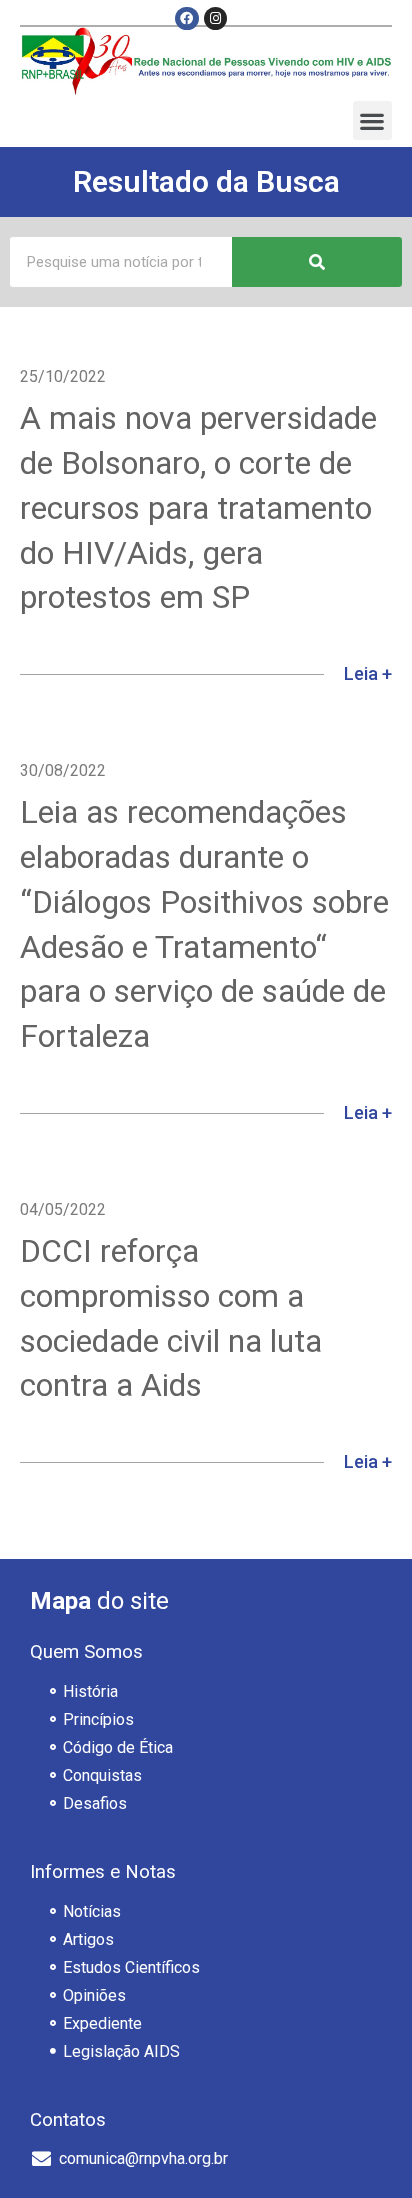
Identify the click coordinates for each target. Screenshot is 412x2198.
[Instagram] (215, 18)
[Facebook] (186, 18)
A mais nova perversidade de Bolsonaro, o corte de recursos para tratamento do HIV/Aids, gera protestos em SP (198, 507)
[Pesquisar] (317, 262)
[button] (372, 120)
